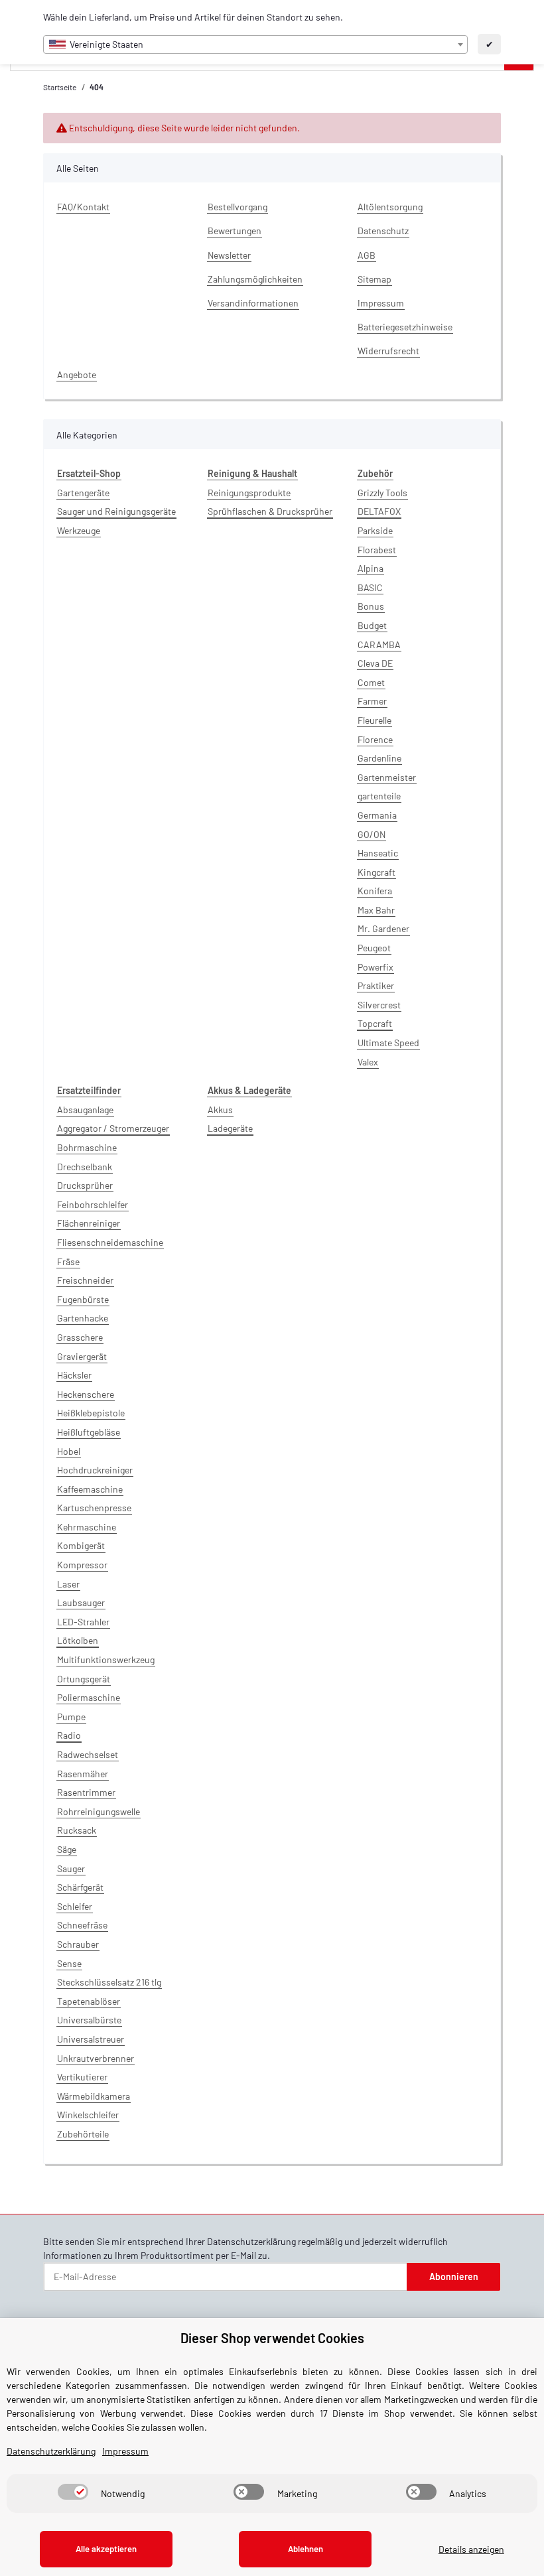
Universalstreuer (91, 2039)
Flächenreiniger (89, 1223)
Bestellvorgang (238, 207)
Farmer (372, 701)
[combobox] (255, 44)
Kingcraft (376, 872)
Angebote (77, 374)
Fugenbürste (83, 1299)
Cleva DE (375, 663)
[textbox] (255, 44)
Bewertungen (235, 231)
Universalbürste (89, 2020)
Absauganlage (85, 1110)
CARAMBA (379, 644)
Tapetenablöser (89, 2001)
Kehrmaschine (87, 1527)
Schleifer (75, 1906)
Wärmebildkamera (94, 2096)
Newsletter (229, 255)
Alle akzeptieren (106, 2549)
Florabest (377, 550)
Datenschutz (383, 231)
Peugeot (374, 948)
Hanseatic (378, 853)
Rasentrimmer (86, 1792)
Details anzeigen (471, 2549)
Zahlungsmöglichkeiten (255, 279)
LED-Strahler (83, 1622)
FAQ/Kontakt (83, 207)
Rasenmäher (83, 1774)
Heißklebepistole (91, 1413)
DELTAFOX (379, 511)
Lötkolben (78, 1640)
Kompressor (82, 1565)
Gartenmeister (387, 777)
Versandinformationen (253, 303)
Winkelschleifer (88, 2115)
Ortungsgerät (84, 1679)
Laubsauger (81, 1602)
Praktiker (376, 985)
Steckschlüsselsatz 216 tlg (109, 1982)
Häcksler (74, 1375)
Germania (377, 815)
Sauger (71, 1868)
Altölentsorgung (390, 207)
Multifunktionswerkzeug (106, 1660)
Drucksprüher (85, 1185)
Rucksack (77, 1830)
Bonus (371, 606)
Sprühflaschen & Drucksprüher (270, 511)
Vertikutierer (82, 2077)
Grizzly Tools (382, 493)
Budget (372, 625)
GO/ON (372, 834)
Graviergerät (82, 1356)
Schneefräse (82, 1925)
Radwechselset (88, 1754)
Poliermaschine (89, 1697)
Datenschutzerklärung (251, 2241)
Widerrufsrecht (388, 351)
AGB (367, 255)
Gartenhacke (83, 1318)
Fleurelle (374, 720)
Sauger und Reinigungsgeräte (116, 511)
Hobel (69, 1451)
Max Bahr (376, 910)
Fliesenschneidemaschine (110, 1242)
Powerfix (375, 967)
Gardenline (379, 758)
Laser (68, 1584)
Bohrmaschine (87, 1147)
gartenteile (379, 796)
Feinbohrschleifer (93, 1204)
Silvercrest (379, 1005)
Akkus (220, 1110)
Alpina (371, 568)
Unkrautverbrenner (96, 2058)
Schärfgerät (80, 1887)
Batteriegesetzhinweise (405, 327)
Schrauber (78, 1944)
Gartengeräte (83, 493)
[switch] (73, 2492)
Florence (375, 739)
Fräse (68, 1261)
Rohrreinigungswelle (99, 1811)
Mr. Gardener (383, 928)
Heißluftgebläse (89, 1432)
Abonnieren (454, 2276)
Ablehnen (306, 2549)
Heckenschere (86, 1394)
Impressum (381, 303)
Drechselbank (85, 1167)
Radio (69, 1735)
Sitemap (374, 279)
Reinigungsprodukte (249, 493)
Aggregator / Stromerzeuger (113, 1128)
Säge (67, 1849)
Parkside (375, 530)
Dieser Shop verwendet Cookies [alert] (272, 2338)
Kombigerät (81, 1545)
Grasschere (80, 1337)
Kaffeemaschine (90, 1489)
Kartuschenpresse (94, 1508)
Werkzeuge (79, 530)
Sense (69, 1963)
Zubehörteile (83, 2134)
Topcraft (375, 1023)
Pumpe (71, 1717)
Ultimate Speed (388, 1043)
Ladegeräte (230, 1128)
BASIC (370, 587)
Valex (368, 1062)
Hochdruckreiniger (95, 1470)
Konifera (375, 891)
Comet (371, 682)
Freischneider (85, 1280)
